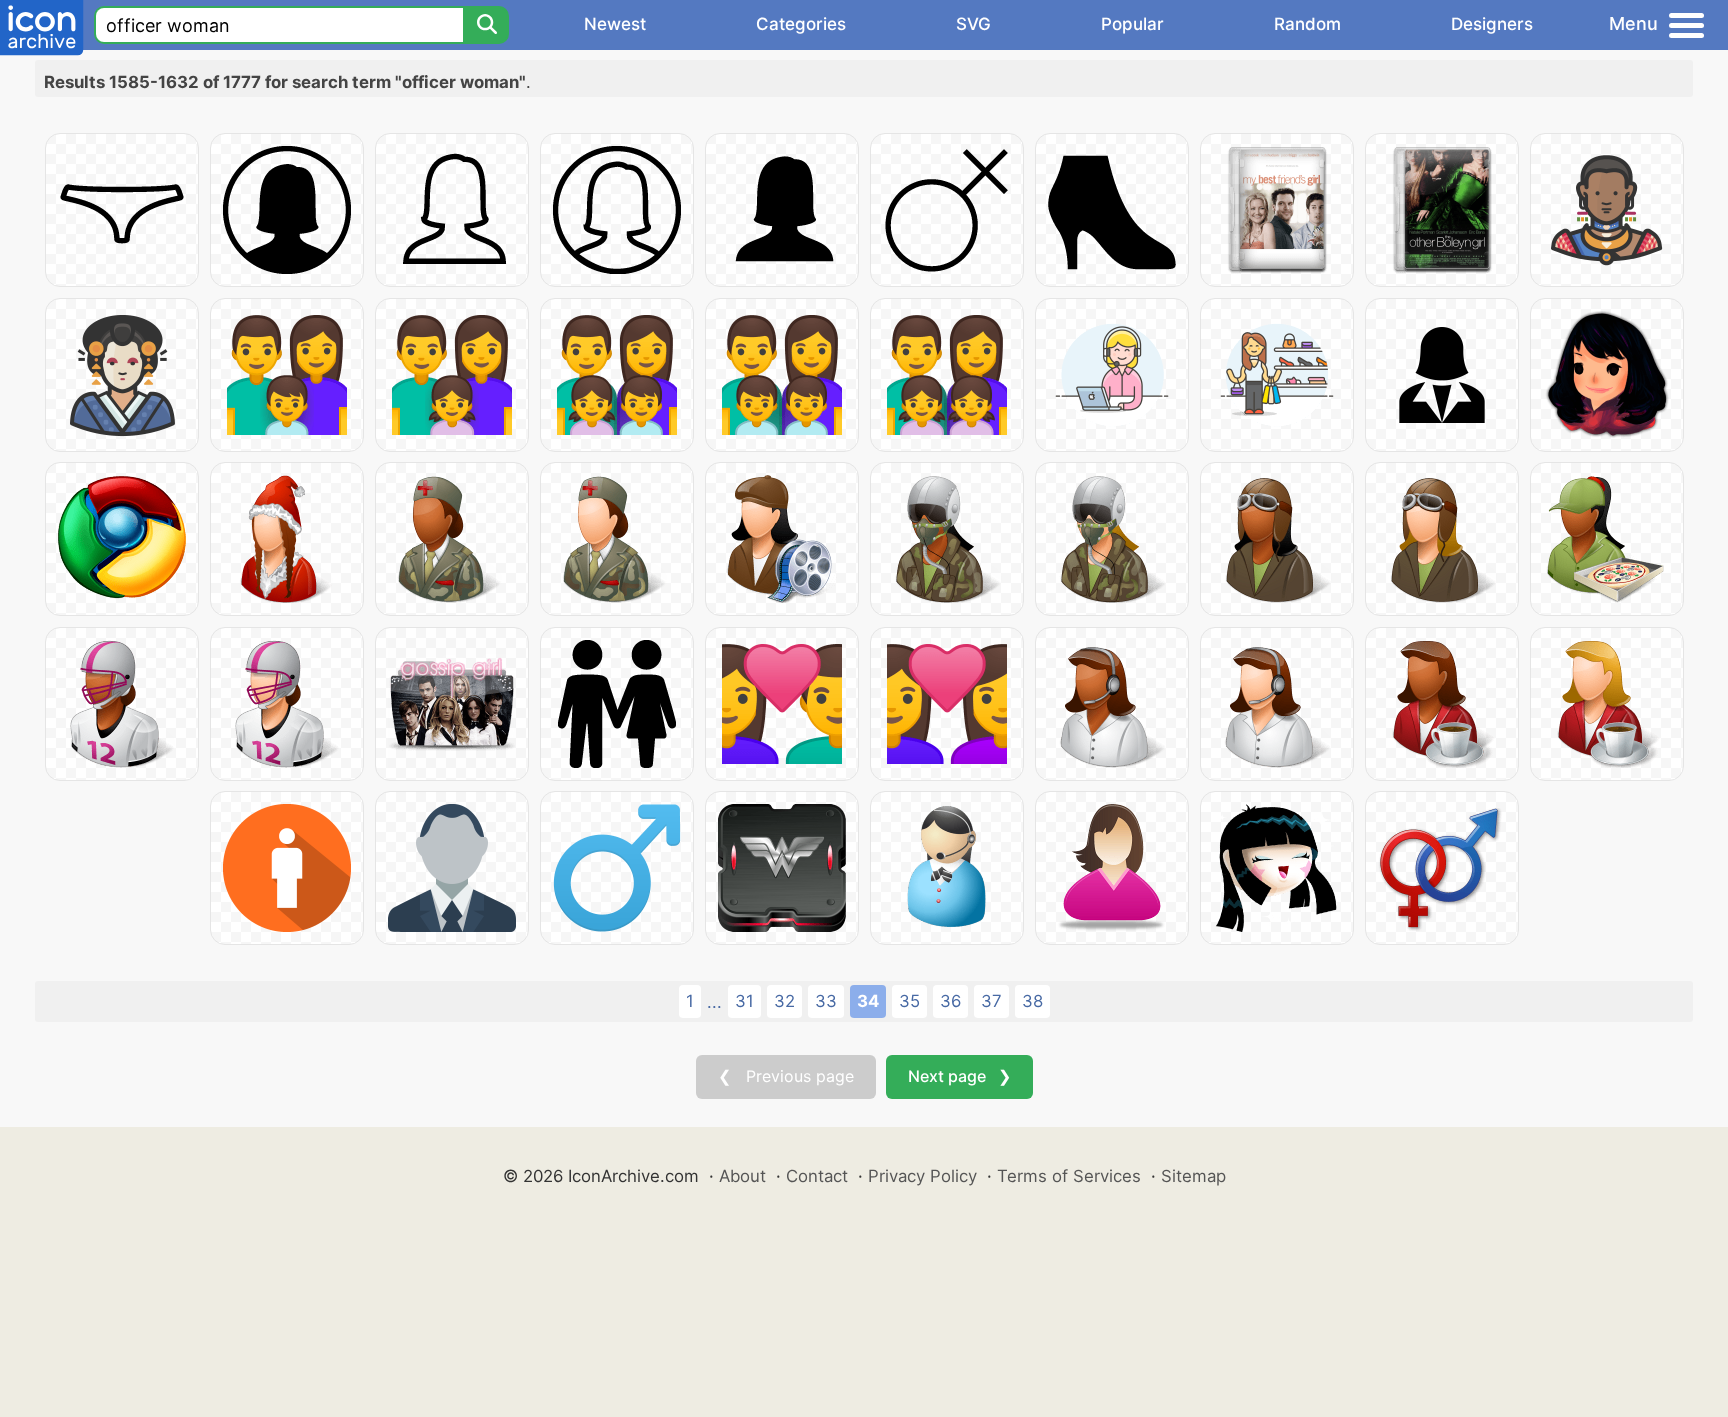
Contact (817, 1176)
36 (950, 1001)
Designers (1492, 24)
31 (744, 1001)
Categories (801, 24)
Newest (615, 24)
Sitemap (1193, 1176)
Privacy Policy (922, 1176)
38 (1032, 1001)
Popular (1132, 24)
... (714, 1002)
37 (991, 1001)
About (742, 1176)
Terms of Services (1069, 1176)
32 (784, 1001)
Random (1307, 24)
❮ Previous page (786, 1076)
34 (868, 1001)
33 (826, 1001)
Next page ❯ (959, 1076)
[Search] (486, 25)
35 (909, 1001)
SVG (973, 24)
